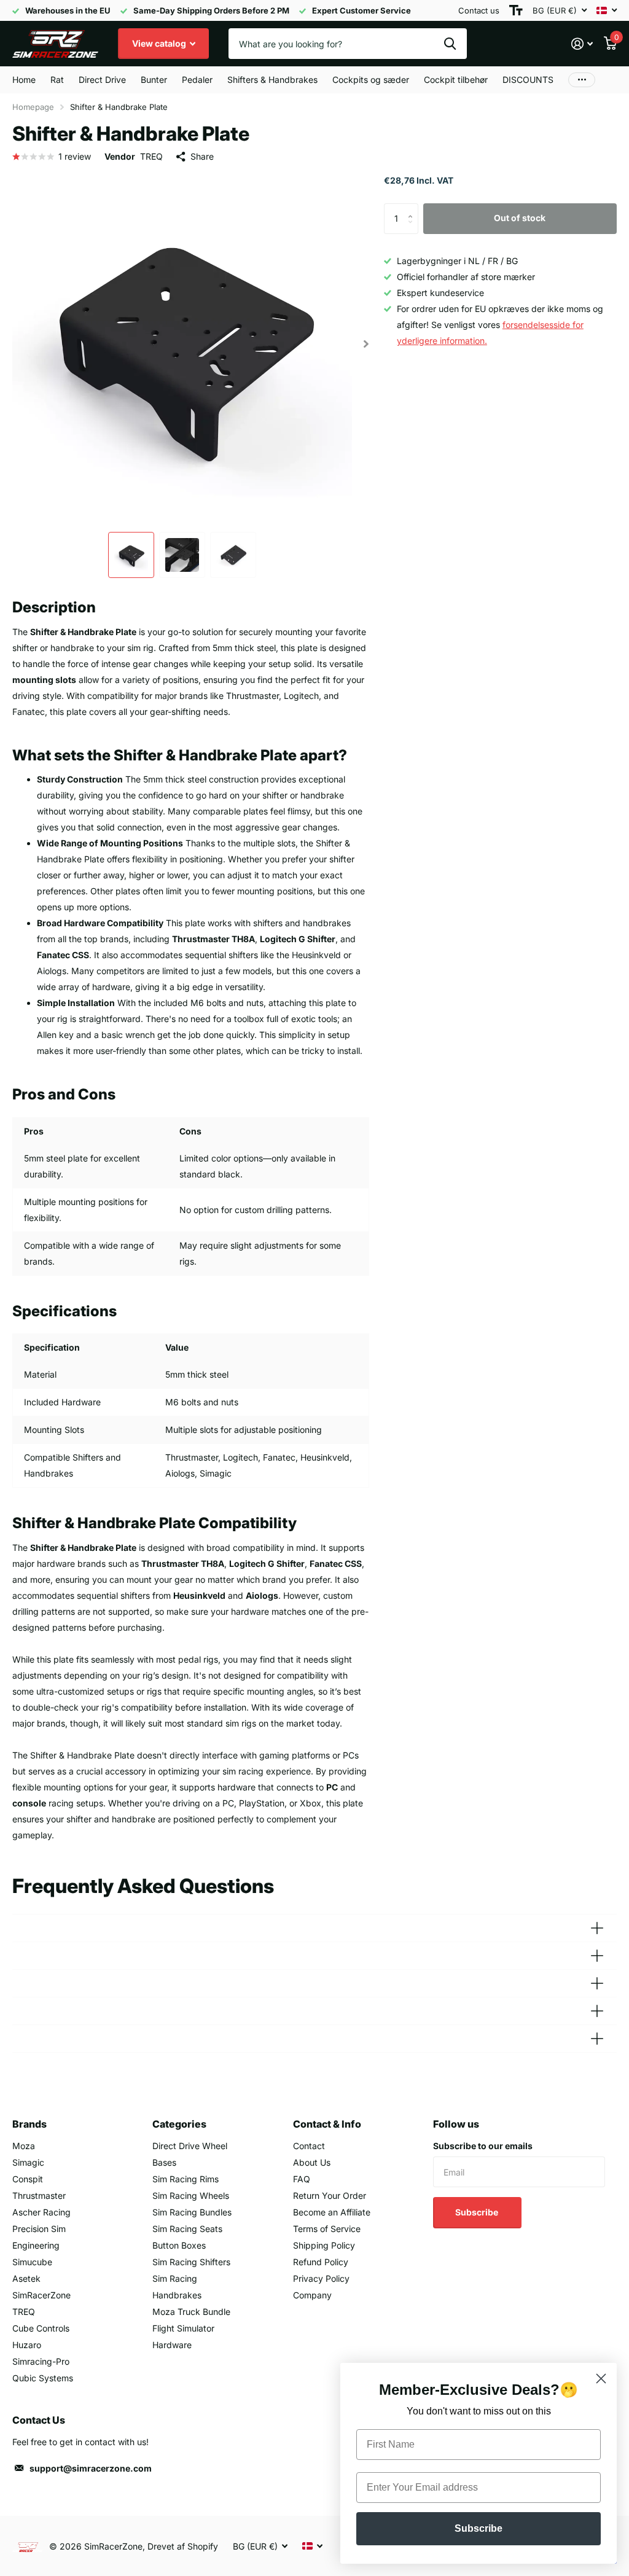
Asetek (26, 2278)
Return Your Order (330, 2195)
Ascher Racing (41, 2212)
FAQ (302, 2179)
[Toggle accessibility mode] (516, 10)
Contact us (479, 10)
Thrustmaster (39, 2195)
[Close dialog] (601, 2379)
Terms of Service (327, 2229)
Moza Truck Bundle (191, 2312)
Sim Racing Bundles (192, 2212)
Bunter (154, 80)
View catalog (160, 43)
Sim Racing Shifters (191, 2262)
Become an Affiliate (332, 2212)
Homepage (33, 107)
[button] (366, 344)
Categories (179, 2124)
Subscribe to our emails (483, 2146)
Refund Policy (321, 2262)
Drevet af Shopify (183, 2546)
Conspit (28, 2179)
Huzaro (27, 2345)
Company (312, 2295)
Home (24, 80)
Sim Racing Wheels (191, 2195)
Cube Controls (41, 2328)
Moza (24, 2146)
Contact (309, 2146)
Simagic (28, 2162)
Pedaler (197, 80)
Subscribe (478, 2212)
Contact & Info (327, 2124)
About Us (312, 2162)
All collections (57, 80)
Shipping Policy (324, 2245)
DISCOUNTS (528, 80)
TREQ (151, 156)
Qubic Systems (43, 2378)
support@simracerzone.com (91, 2468)
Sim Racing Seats (187, 2229)
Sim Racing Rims (186, 2179)
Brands (29, 2124)
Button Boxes (179, 2245)
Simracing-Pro (41, 2361)
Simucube (32, 2262)
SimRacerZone (41, 2295)
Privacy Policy (321, 2278)
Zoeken (450, 44)
